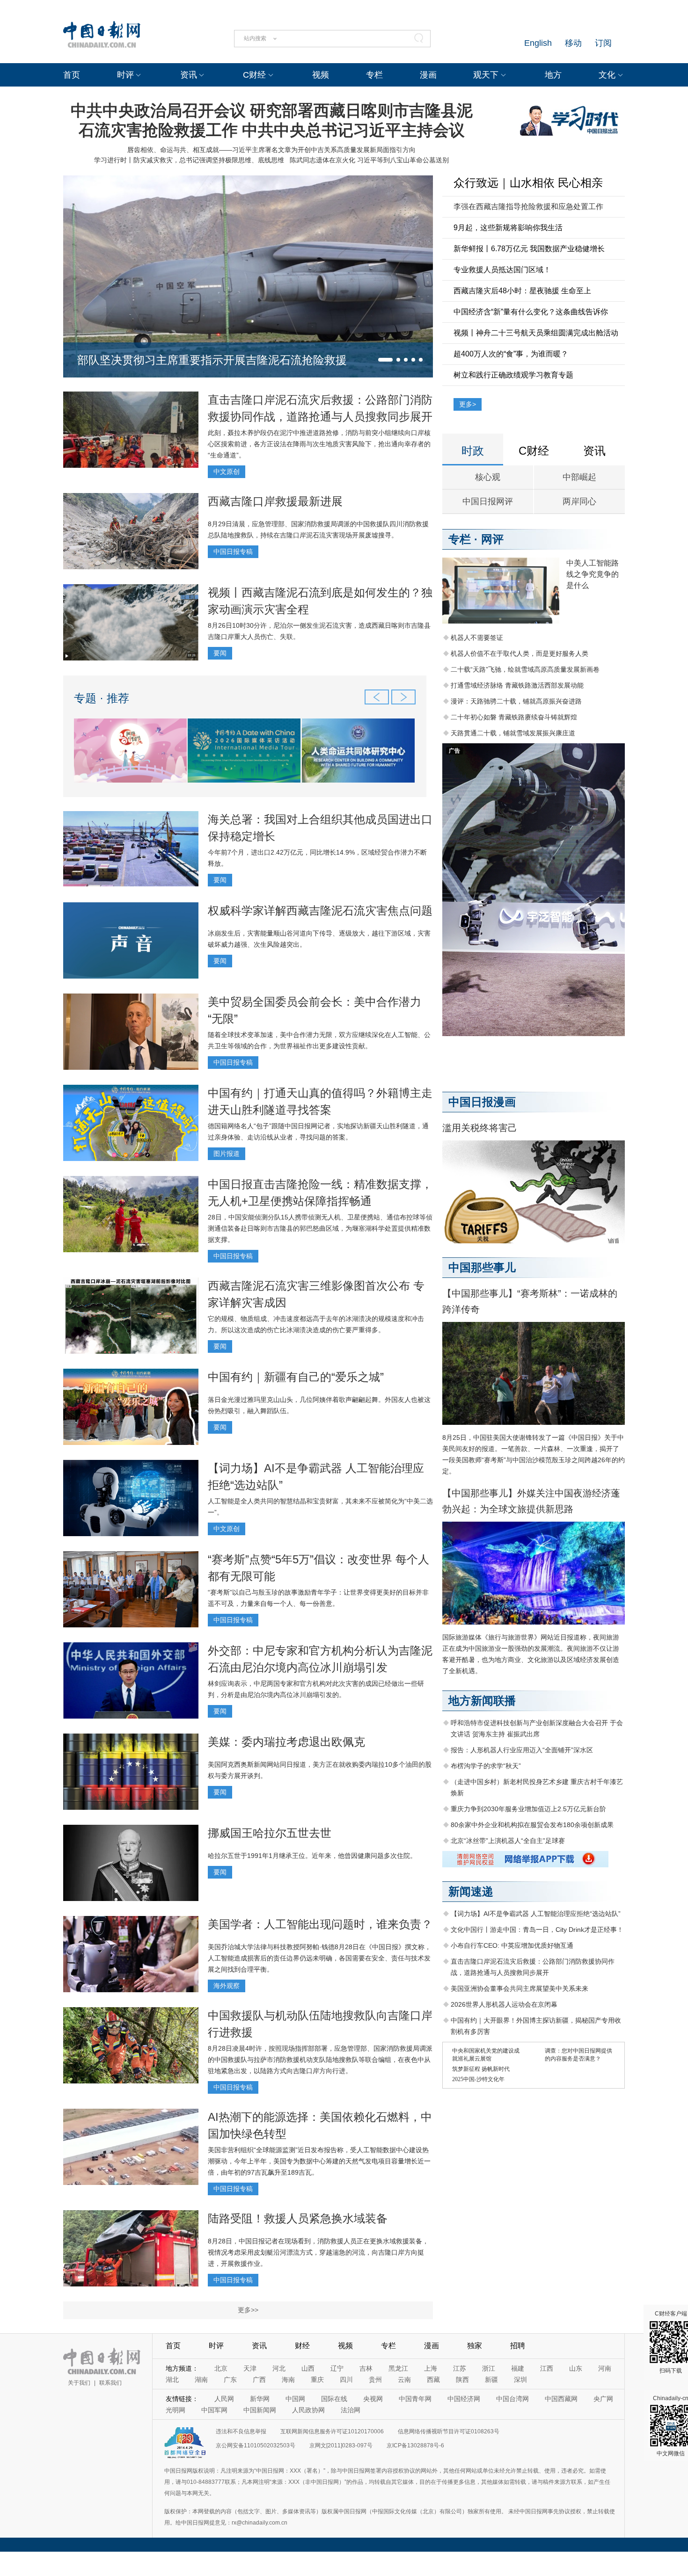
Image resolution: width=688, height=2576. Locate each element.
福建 (518, 2368)
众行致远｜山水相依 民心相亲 (528, 183)
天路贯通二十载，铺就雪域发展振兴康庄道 (513, 733)
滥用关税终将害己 (480, 1128)
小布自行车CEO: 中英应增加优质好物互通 (512, 1945)
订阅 (603, 43)
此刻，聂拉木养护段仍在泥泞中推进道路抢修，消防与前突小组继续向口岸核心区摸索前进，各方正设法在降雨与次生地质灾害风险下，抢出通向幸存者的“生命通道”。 (319, 444)
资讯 (189, 75)
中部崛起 (579, 477)
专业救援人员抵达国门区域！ (502, 270)
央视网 (373, 2399)
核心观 (488, 477)
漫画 (428, 75)
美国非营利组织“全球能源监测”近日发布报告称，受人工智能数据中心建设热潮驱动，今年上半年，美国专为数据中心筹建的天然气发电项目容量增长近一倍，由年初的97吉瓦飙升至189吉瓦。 (319, 2161)
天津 (250, 2368)
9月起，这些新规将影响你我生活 (508, 228)
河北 (279, 2368)
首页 (72, 75)
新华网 (260, 2399)
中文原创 (227, 472)
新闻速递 (471, 1891)
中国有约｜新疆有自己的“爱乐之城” (296, 1377)
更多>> (248, 2310)
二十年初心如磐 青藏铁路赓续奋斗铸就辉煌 (514, 717)
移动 (573, 43)
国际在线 (334, 2399)
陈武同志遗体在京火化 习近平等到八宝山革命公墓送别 (369, 160)
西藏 (433, 2380)
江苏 (460, 2368)
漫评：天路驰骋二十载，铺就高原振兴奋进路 (516, 701)
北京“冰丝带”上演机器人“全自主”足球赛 (508, 1841)
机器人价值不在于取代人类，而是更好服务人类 (520, 653)
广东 (230, 2380)
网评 (492, 539)
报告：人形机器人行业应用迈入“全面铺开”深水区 (522, 1750)
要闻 (220, 653)
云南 (404, 2380)
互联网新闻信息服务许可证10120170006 (332, 2431)
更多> (468, 404)
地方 (553, 75)
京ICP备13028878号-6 (415, 2445)
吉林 (366, 2368)
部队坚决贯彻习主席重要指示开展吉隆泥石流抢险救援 (212, 360)
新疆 (491, 2380)
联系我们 (110, 2383)
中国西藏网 (561, 2399)
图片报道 (227, 1154)
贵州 (375, 2380)
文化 (607, 75)
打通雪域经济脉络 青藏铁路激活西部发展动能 (517, 685)
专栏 (374, 75)
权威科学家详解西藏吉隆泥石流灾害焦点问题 (320, 911)
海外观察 (227, 1986)
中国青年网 (415, 2399)
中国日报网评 (488, 501)
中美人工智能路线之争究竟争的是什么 (593, 574)
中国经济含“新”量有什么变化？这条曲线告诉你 (531, 312)
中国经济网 (464, 2399)
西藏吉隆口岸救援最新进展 (275, 501)
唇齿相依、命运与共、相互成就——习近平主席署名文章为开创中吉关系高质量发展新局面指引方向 (271, 150)
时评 (125, 75)
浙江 (489, 2368)
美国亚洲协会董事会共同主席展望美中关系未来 (520, 1988)
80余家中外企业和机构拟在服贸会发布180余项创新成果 (532, 1825)
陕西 (462, 2380)
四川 (346, 2380)
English (538, 43)
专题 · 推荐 (102, 698)
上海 (431, 2368)
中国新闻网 (260, 2410)
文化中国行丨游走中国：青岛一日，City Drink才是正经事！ (537, 1930)
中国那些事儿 (482, 1267)
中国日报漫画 (482, 1102)
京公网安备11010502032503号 (256, 2445)
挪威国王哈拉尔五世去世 (270, 1833)
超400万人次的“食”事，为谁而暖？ (511, 354)
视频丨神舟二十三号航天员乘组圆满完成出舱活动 (536, 333)
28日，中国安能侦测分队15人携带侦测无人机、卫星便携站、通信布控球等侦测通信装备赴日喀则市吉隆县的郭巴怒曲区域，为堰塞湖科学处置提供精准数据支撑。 (320, 1228)
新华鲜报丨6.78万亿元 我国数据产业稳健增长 (529, 249)
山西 (308, 2368)
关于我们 (79, 2383)
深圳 (520, 2380)
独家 (475, 2346)
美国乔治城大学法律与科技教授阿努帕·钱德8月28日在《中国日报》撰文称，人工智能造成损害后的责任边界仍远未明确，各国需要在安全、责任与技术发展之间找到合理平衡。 (319, 1958)
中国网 (295, 2399)
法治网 (351, 2410)
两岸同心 (579, 501)
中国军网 (214, 2410)
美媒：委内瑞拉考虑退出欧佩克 (286, 1742)
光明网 (176, 2410)
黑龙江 (398, 2368)
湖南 (201, 2380)
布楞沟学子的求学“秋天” (486, 1766)
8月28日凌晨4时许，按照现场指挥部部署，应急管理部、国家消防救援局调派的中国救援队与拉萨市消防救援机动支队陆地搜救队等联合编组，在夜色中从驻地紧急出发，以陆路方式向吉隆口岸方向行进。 (320, 2060)
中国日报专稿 (233, 551)
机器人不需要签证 (477, 638)
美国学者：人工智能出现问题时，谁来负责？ (320, 1924)
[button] (385, 360)
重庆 (317, 2380)
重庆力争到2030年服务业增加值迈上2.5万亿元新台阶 (528, 1809)
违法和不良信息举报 (241, 2431)
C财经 (254, 75)
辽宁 (337, 2368)
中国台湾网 (512, 2399)
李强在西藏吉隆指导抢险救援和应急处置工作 (528, 207)
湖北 (172, 2380)
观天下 (486, 75)
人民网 (224, 2399)
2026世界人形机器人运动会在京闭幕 (504, 2004)
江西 (547, 2368)
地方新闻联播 (482, 1701)
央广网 (603, 2399)
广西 (259, 2380)
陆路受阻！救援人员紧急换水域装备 (298, 2218)
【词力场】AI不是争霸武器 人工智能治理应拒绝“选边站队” (536, 1914)
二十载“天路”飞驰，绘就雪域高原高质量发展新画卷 (525, 669)
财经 (302, 2346)
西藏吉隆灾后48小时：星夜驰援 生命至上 (522, 291)
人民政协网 (308, 2410)
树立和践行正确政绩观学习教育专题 (513, 375)
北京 (221, 2368)
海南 (288, 2380)
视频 (321, 75)
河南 (605, 2368)
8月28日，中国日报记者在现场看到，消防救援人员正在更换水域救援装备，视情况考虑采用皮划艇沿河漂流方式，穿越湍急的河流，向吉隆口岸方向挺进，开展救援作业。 (318, 2252)
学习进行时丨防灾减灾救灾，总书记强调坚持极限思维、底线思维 (189, 160)
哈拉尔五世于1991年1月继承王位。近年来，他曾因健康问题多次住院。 (312, 1856)
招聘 (518, 2346)
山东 (576, 2368)
